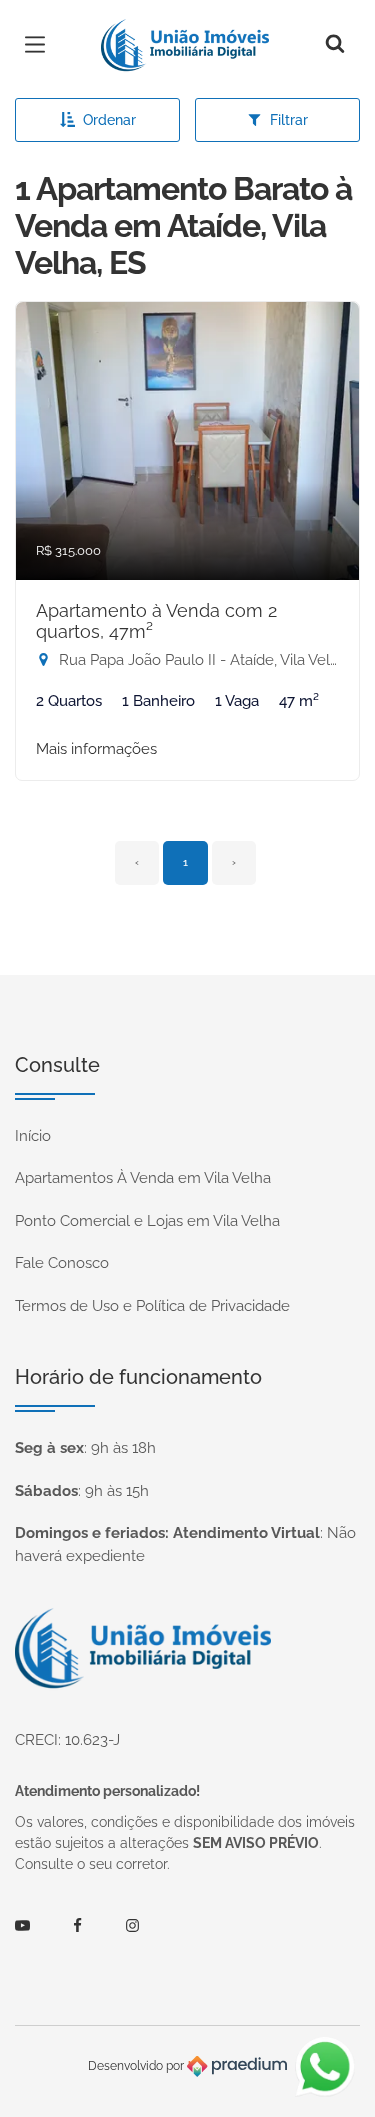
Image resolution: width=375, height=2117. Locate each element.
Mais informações (96, 749)
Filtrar (289, 120)
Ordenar (109, 120)
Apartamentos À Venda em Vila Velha (143, 1178)
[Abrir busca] (335, 45)
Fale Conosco (62, 1263)
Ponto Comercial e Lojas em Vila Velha (147, 1221)
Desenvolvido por (137, 2066)
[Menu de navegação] (40, 45)
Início (33, 1136)
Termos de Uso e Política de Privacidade (152, 1306)
